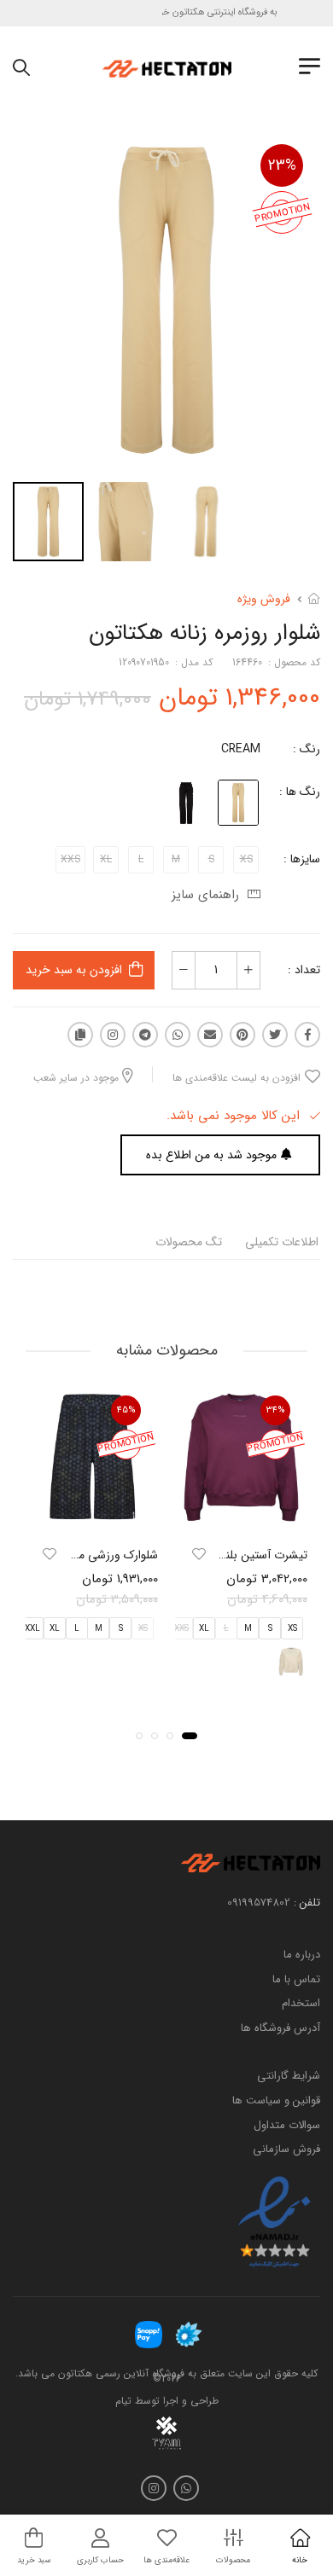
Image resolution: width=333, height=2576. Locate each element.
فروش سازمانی (286, 2149)
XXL (32, 1629)
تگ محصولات (189, 1242)
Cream (241, 749)
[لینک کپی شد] (80, 1035)
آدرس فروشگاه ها (280, 2028)
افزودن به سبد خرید (74, 970)
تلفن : (307, 1903)
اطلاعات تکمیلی (282, 1242)
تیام (123, 2401)
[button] (190, 1736)
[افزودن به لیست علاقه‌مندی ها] (199, 1554)
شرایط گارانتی (289, 2076)
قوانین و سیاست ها (276, 2100)
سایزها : (302, 859)
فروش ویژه (264, 599)
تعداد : (304, 970)
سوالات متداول (287, 2124)
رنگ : (307, 749)
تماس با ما (296, 1978)
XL (204, 1629)
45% (126, 1410)
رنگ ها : (300, 792)
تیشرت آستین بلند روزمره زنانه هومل (219, 1555)
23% (282, 165)
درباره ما (302, 1955)
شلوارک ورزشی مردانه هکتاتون (86, 1555)
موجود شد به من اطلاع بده (211, 1155)
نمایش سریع (242, 1516)
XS (292, 1629)
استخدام (301, 2003)
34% (276, 1410)
